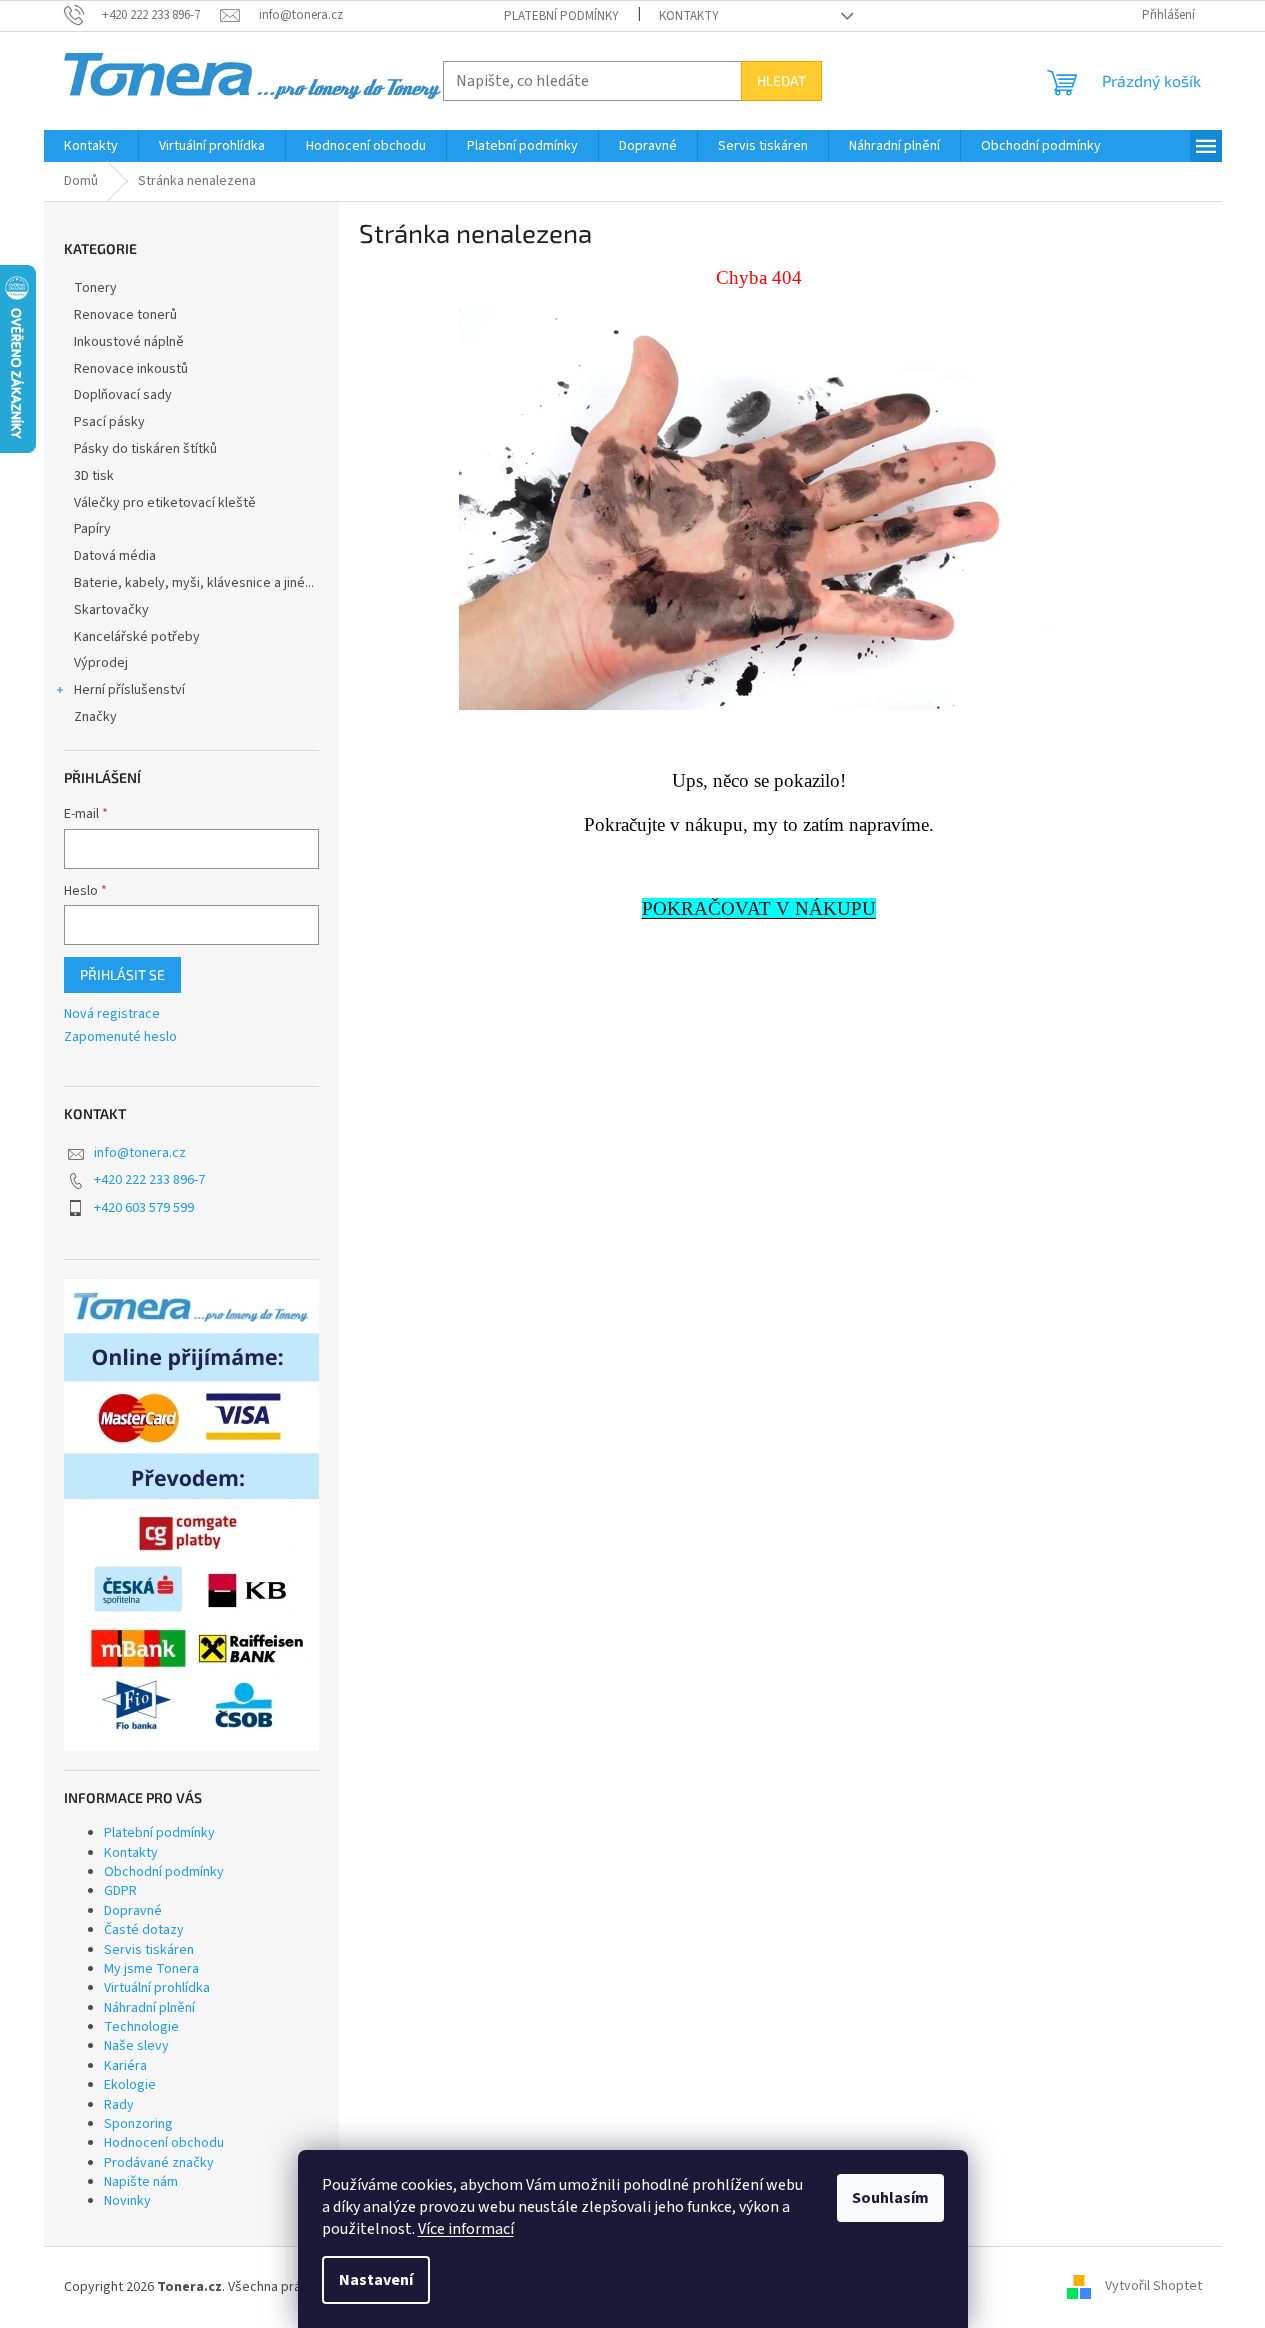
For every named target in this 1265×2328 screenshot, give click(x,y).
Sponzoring (138, 2124)
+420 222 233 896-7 (149, 1180)
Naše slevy (136, 2046)
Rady (119, 2105)
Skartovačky (111, 610)
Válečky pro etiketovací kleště (165, 503)
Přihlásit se (122, 974)
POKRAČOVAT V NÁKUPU (759, 908)
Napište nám (141, 2182)
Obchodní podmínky (164, 1872)
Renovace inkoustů (131, 369)
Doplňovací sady (123, 395)
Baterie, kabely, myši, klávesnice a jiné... (194, 583)
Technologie (141, 2027)
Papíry (92, 529)
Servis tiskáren (149, 1950)
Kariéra (125, 2066)
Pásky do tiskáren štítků (145, 449)
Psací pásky (109, 422)
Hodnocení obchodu (164, 2143)
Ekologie (130, 2085)
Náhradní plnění (149, 2008)
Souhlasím (890, 2198)
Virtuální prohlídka (157, 1988)
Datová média (115, 556)
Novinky (127, 2201)
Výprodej (101, 663)
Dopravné (133, 1911)
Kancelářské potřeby (137, 637)
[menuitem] (91, 146)
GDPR (120, 1891)
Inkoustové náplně (129, 342)
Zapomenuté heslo (120, 1037)
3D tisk (94, 476)
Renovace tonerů (125, 315)
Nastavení (376, 2280)
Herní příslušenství (129, 690)
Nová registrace (112, 1014)
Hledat (781, 80)
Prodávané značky (159, 2163)
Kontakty (689, 16)
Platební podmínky (561, 16)
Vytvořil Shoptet (1153, 2287)
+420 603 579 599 (144, 1208)
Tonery (95, 288)
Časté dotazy (144, 1930)
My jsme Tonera (151, 1969)
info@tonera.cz (140, 1153)
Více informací (466, 2229)
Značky (95, 717)
